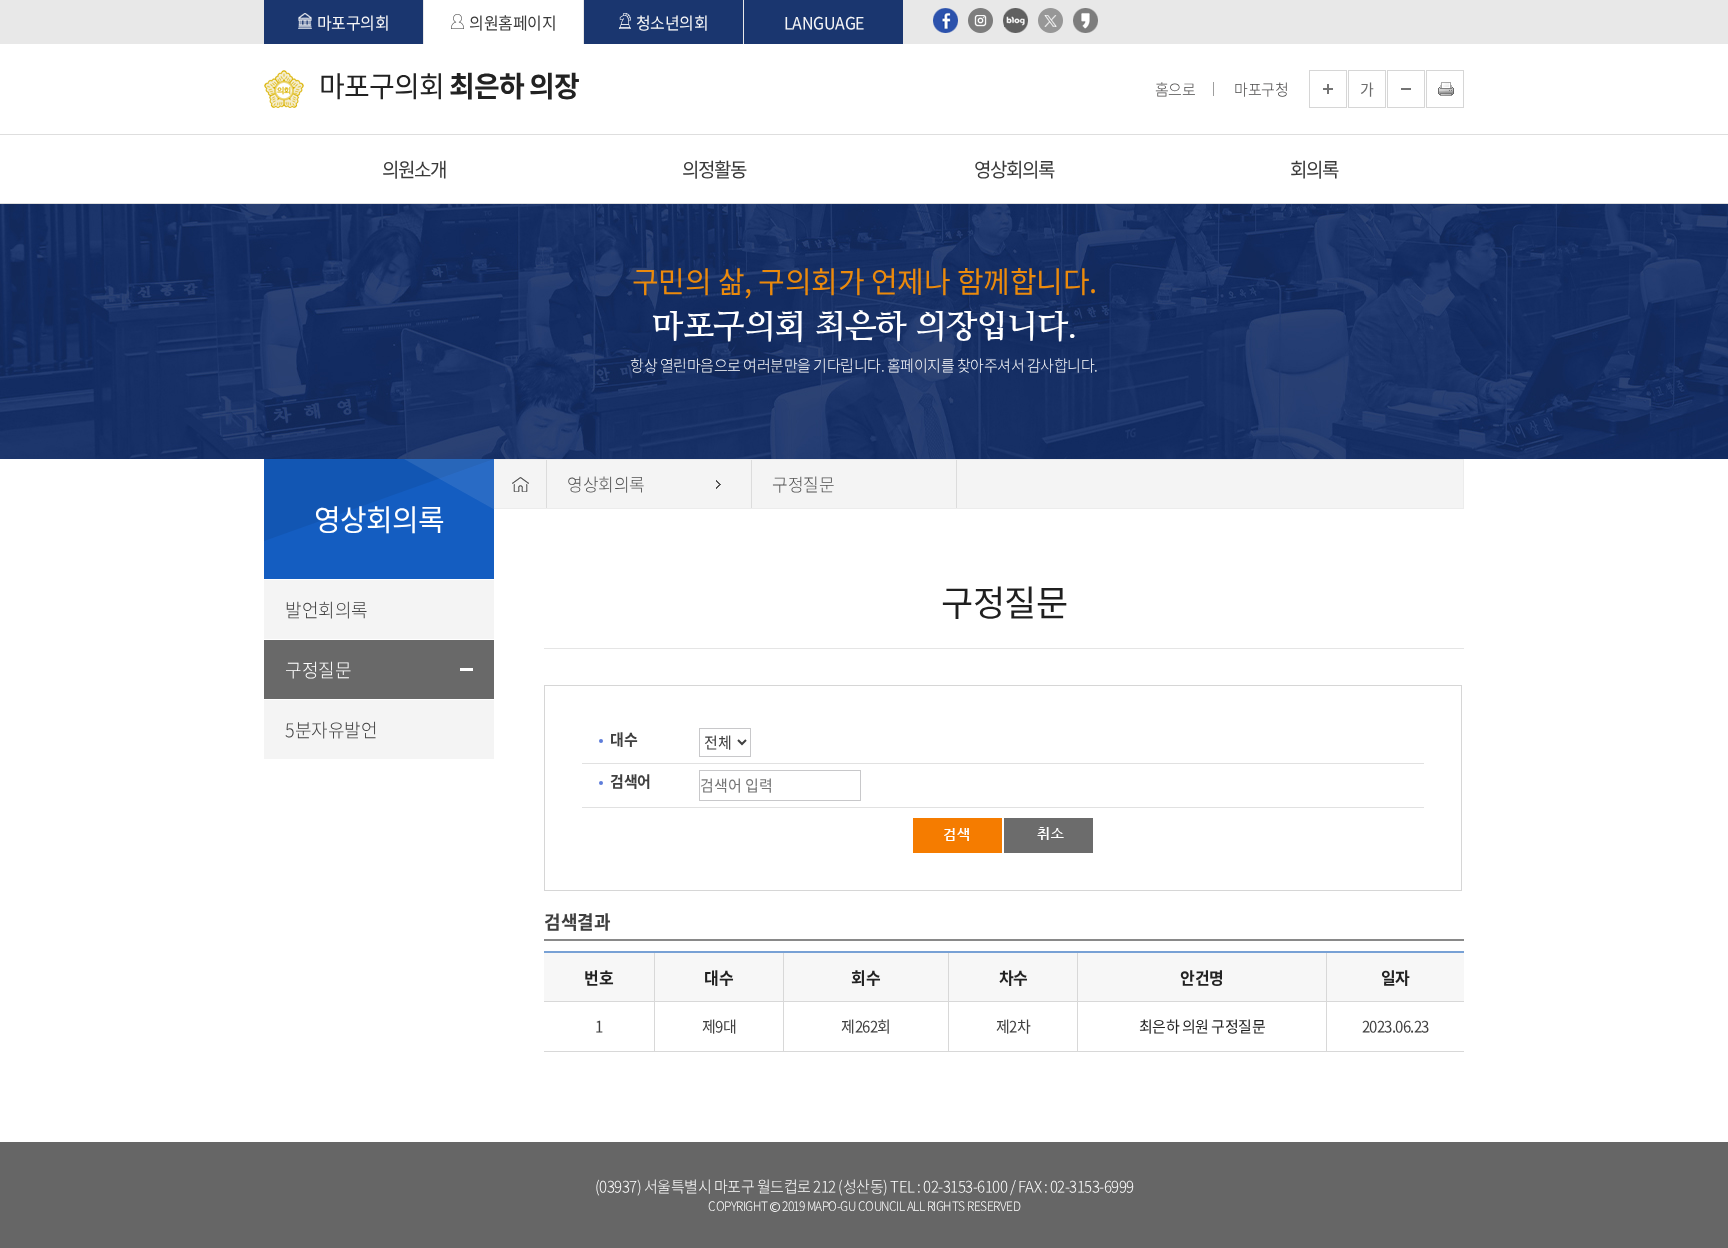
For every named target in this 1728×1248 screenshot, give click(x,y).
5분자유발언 (331, 729)
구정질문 (318, 669)
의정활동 (714, 169)
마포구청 (1261, 89)
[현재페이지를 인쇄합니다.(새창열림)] (1445, 89)
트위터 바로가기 (1050, 20)
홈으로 (1175, 89)
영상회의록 (1014, 169)
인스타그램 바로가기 (980, 20)
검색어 (630, 781)
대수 (623, 739)
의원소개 (414, 169)
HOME (520, 484)
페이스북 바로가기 (945, 20)
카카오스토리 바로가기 (1085, 20)
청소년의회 (672, 22)
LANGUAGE (824, 22)
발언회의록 (326, 609)
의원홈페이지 (512, 22)
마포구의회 (353, 22)
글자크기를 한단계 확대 (1328, 89)
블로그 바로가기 (1015, 20)
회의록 (1314, 169)
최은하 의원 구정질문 (1202, 1026)
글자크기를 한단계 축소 (1406, 89)
